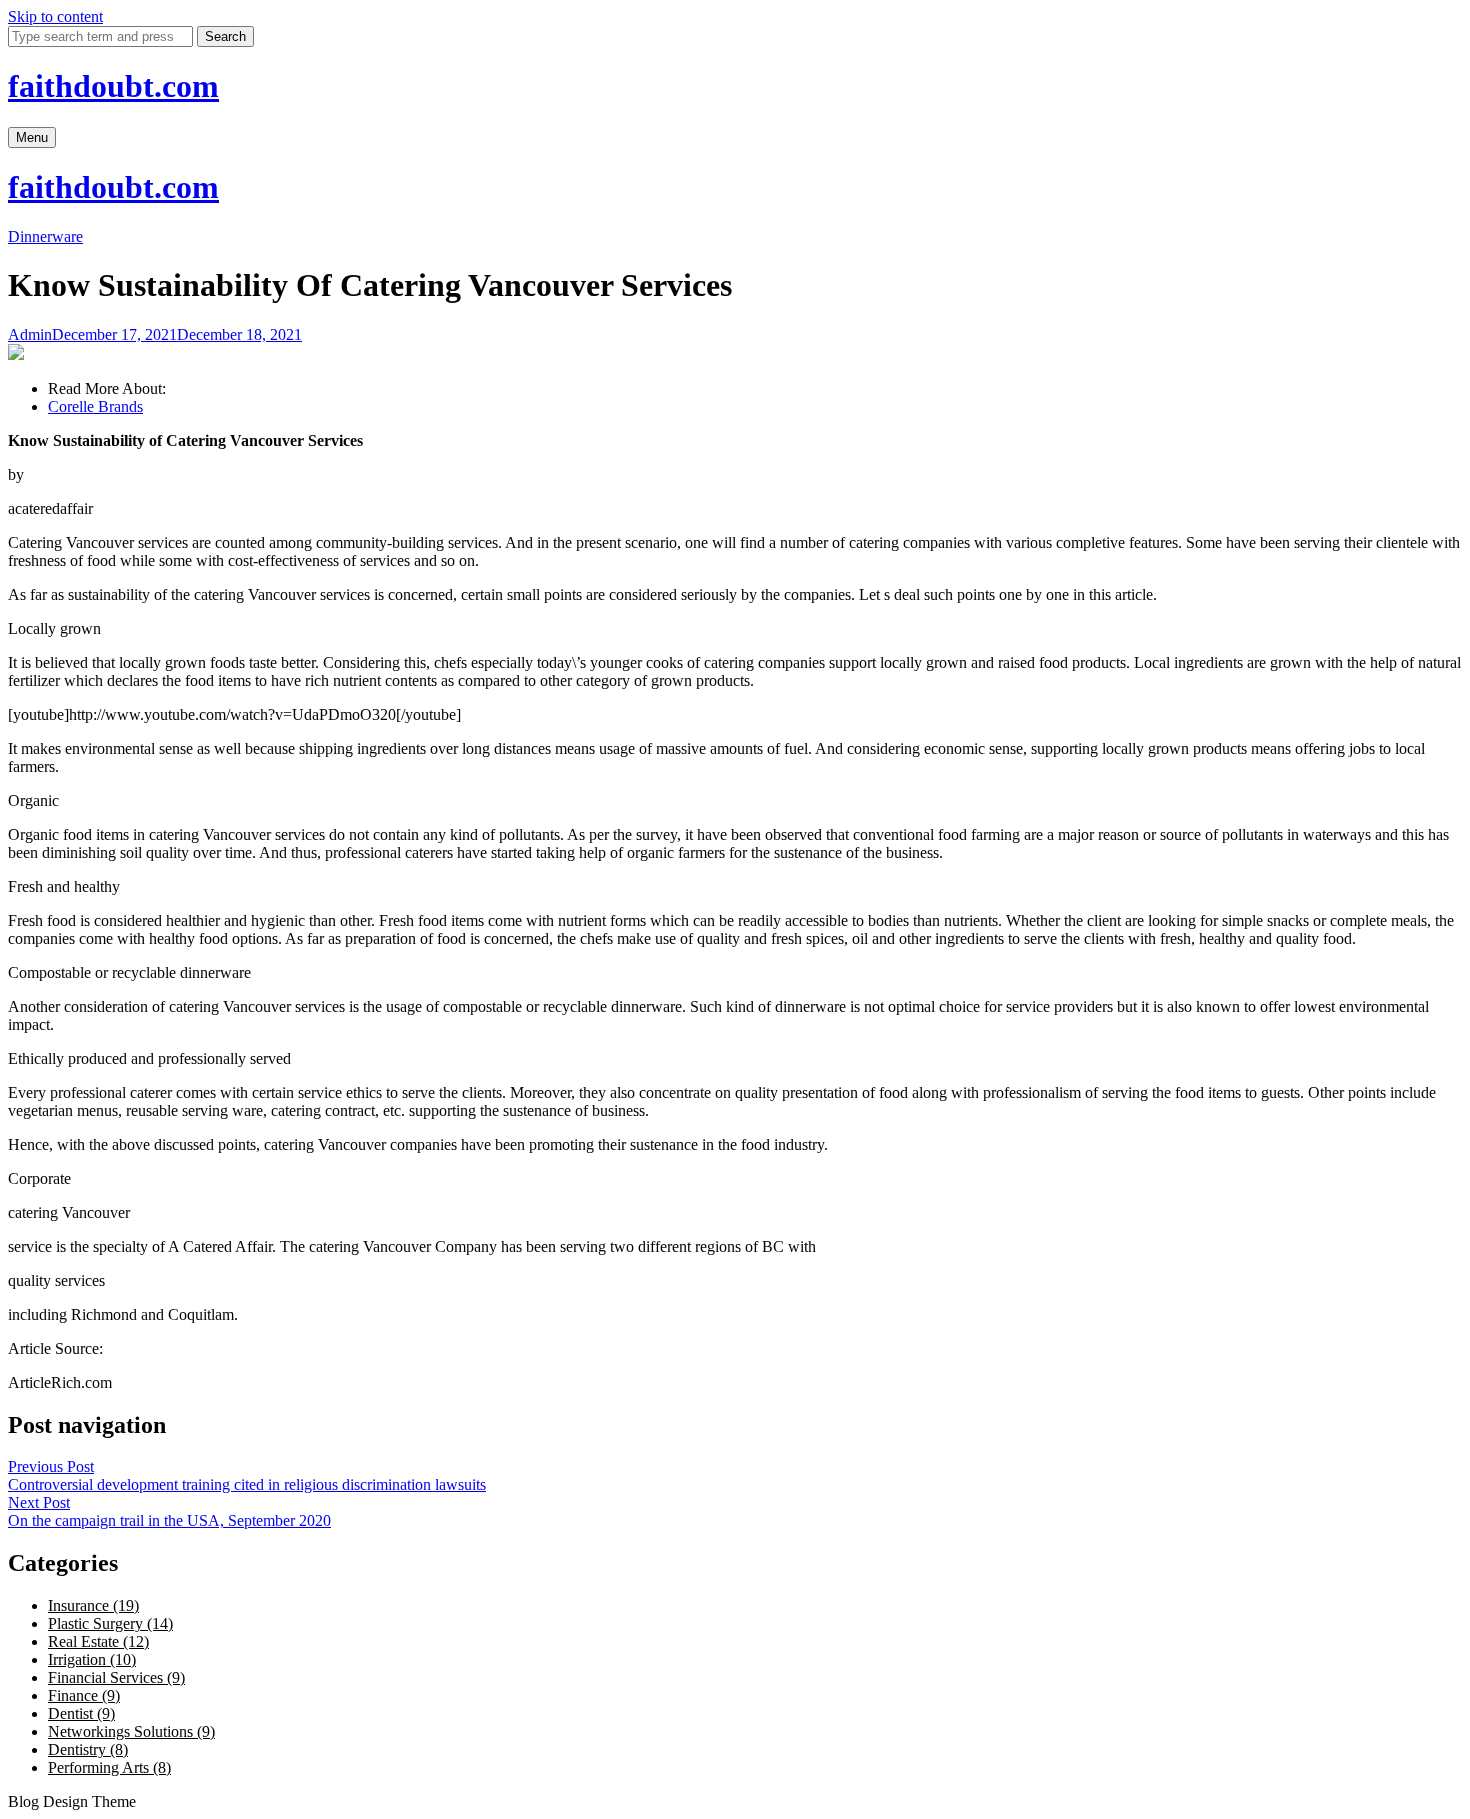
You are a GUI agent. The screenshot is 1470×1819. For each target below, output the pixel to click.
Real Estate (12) (98, 1641)
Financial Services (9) (116, 1677)
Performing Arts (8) (109, 1767)
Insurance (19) (93, 1605)
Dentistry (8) (88, 1749)
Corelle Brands (95, 406)
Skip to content (55, 16)
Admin (30, 334)
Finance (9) (84, 1695)
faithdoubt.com (113, 86)
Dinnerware (45, 236)
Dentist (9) (81, 1713)
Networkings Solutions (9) (131, 1731)
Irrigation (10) (92, 1659)
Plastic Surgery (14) (110, 1623)
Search (225, 36)
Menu (32, 137)
